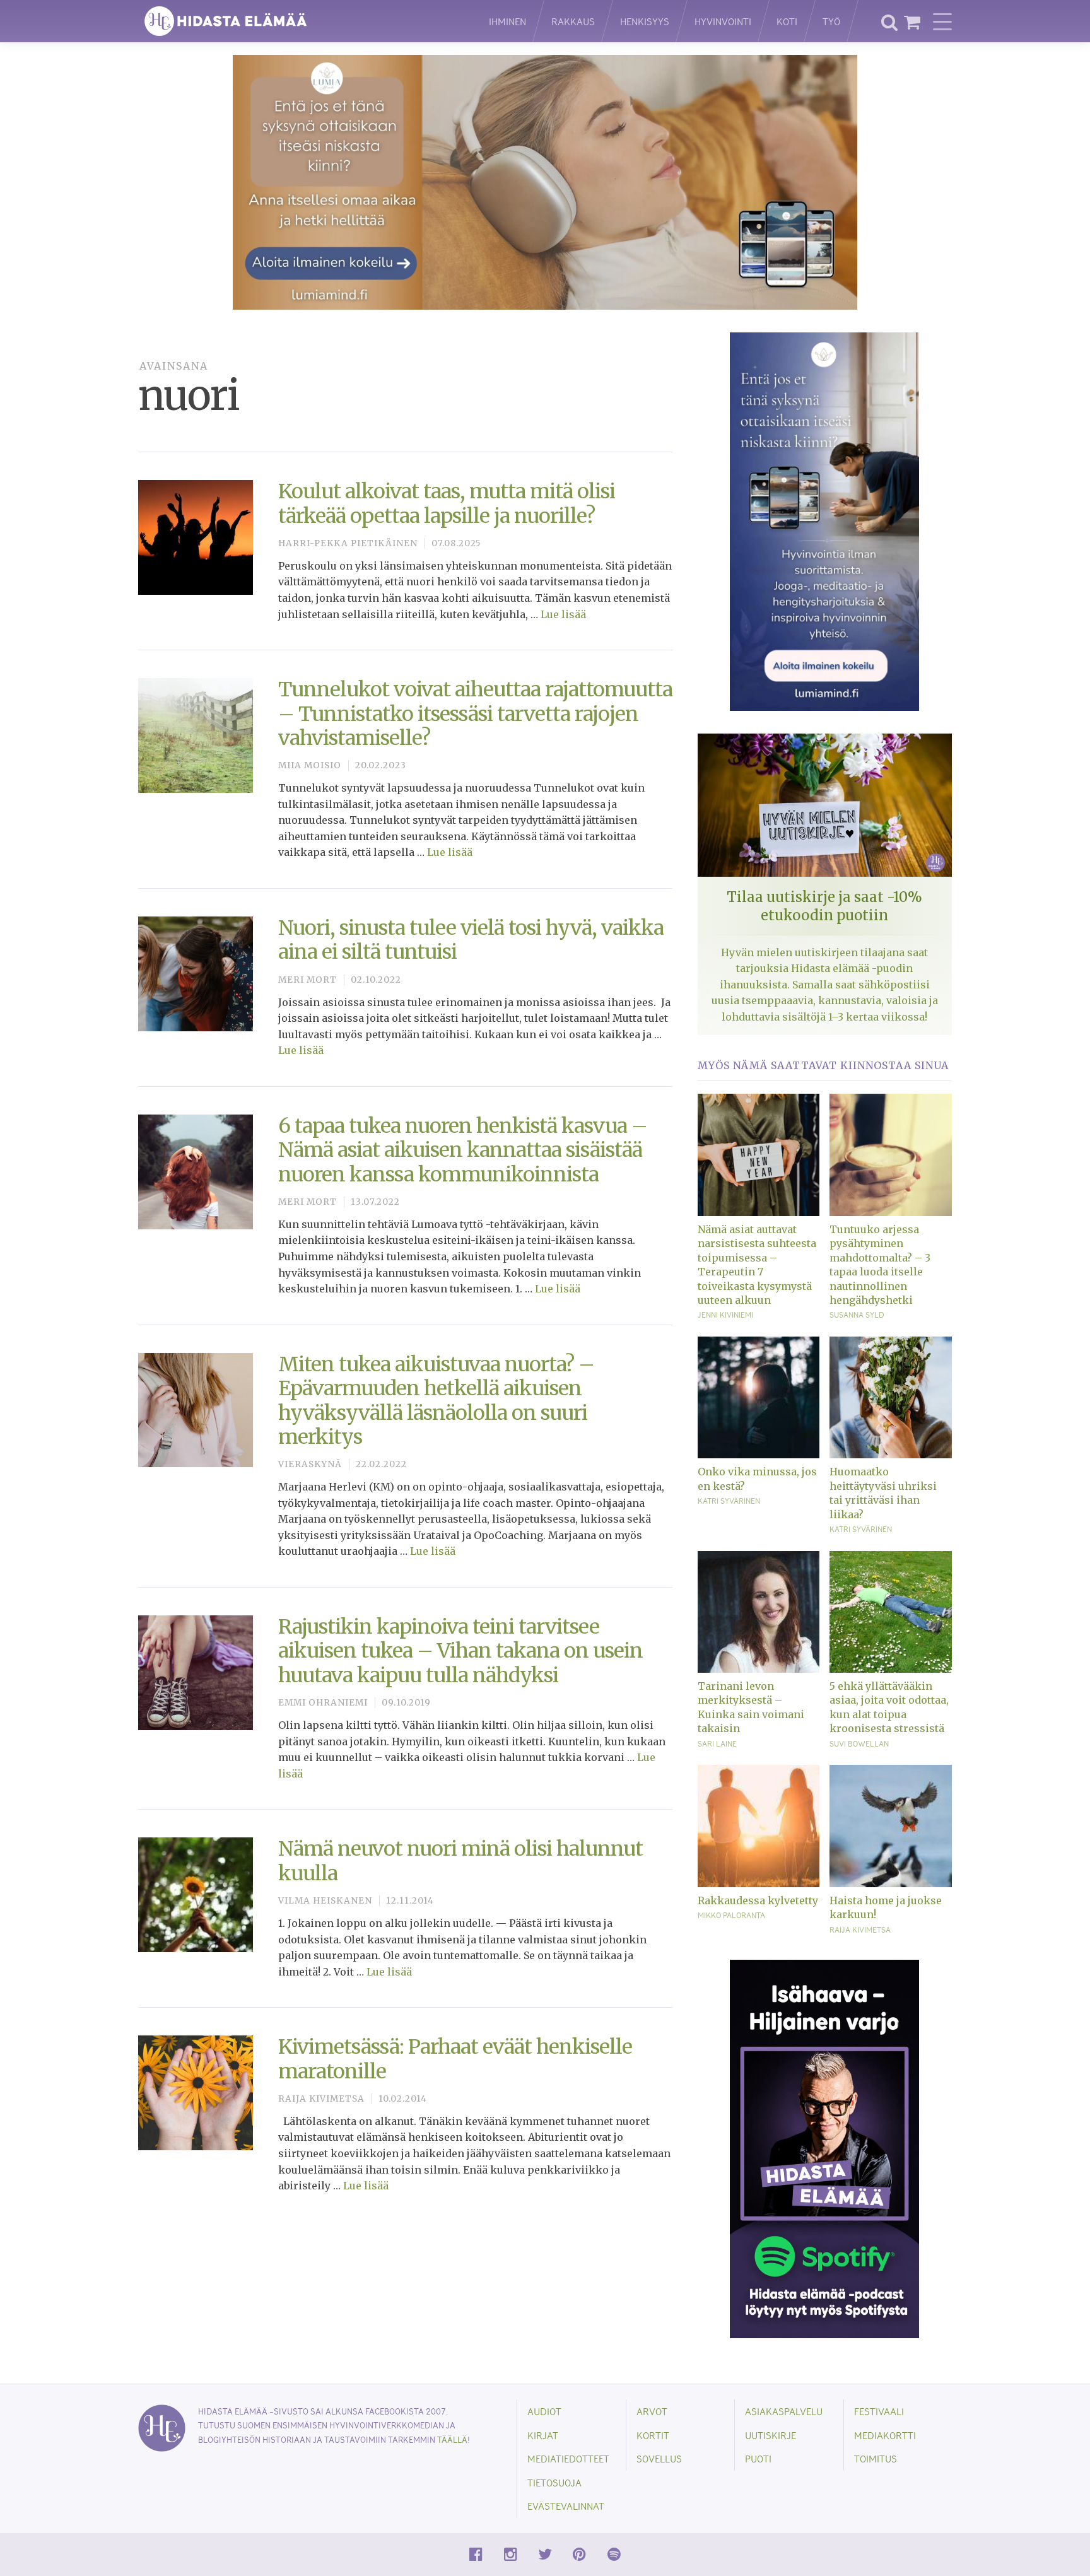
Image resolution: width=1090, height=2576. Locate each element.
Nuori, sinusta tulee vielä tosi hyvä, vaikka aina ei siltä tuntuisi (471, 940)
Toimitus (876, 2458)
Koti (787, 21)
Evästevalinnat (566, 2506)
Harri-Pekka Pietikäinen (348, 543)
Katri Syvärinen (729, 1501)
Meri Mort (308, 980)
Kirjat (543, 2435)
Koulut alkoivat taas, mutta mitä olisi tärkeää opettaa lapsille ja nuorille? (447, 503)
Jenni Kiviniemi (725, 1314)
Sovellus (659, 2458)
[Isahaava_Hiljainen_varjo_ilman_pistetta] (824, 2148)
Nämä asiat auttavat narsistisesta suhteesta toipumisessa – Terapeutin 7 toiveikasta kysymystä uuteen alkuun (757, 1265)
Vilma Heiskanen (325, 1901)
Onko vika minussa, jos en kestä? (757, 1478)
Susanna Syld (857, 1314)
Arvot (652, 2411)
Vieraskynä (310, 1464)
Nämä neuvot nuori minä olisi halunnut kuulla (460, 1861)
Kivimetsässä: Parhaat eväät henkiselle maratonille (455, 2059)
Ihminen (507, 21)
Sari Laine (717, 1743)
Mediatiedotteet (568, 2458)
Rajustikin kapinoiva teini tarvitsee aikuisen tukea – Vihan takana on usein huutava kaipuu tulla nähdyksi (460, 1651)
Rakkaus (573, 21)
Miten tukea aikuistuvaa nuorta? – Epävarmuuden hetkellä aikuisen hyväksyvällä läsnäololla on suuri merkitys (436, 1401)
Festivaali (879, 2411)
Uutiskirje (771, 2435)
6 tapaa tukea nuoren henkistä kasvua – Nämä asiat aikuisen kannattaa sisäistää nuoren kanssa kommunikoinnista (463, 1150)
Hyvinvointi (723, 21)
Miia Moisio (310, 765)
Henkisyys (645, 21)
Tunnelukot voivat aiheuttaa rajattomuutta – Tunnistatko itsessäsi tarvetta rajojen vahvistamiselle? (475, 714)
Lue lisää (563, 614)
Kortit (653, 2435)
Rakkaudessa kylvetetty (758, 1900)
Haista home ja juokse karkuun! (886, 1907)
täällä (452, 2439)
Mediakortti (885, 2435)
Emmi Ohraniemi (323, 1703)
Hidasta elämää (300, 21)
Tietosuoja (554, 2482)
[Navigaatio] (942, 21)
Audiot (544, 2411)
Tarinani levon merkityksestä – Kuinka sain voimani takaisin (751, 1707)
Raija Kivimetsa (321, 2099)
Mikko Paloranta (731, 1915)
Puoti (758, 2458)
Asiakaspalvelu (784, 2411)
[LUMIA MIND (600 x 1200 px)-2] (824, 521)
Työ (831, 21)
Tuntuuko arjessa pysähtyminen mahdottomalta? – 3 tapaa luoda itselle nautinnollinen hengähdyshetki (880, 1265)
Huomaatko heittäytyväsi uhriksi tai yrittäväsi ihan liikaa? (883, 1493)
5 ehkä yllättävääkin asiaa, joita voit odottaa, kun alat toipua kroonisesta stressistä (889, 1707)
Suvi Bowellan (859, 1743)
